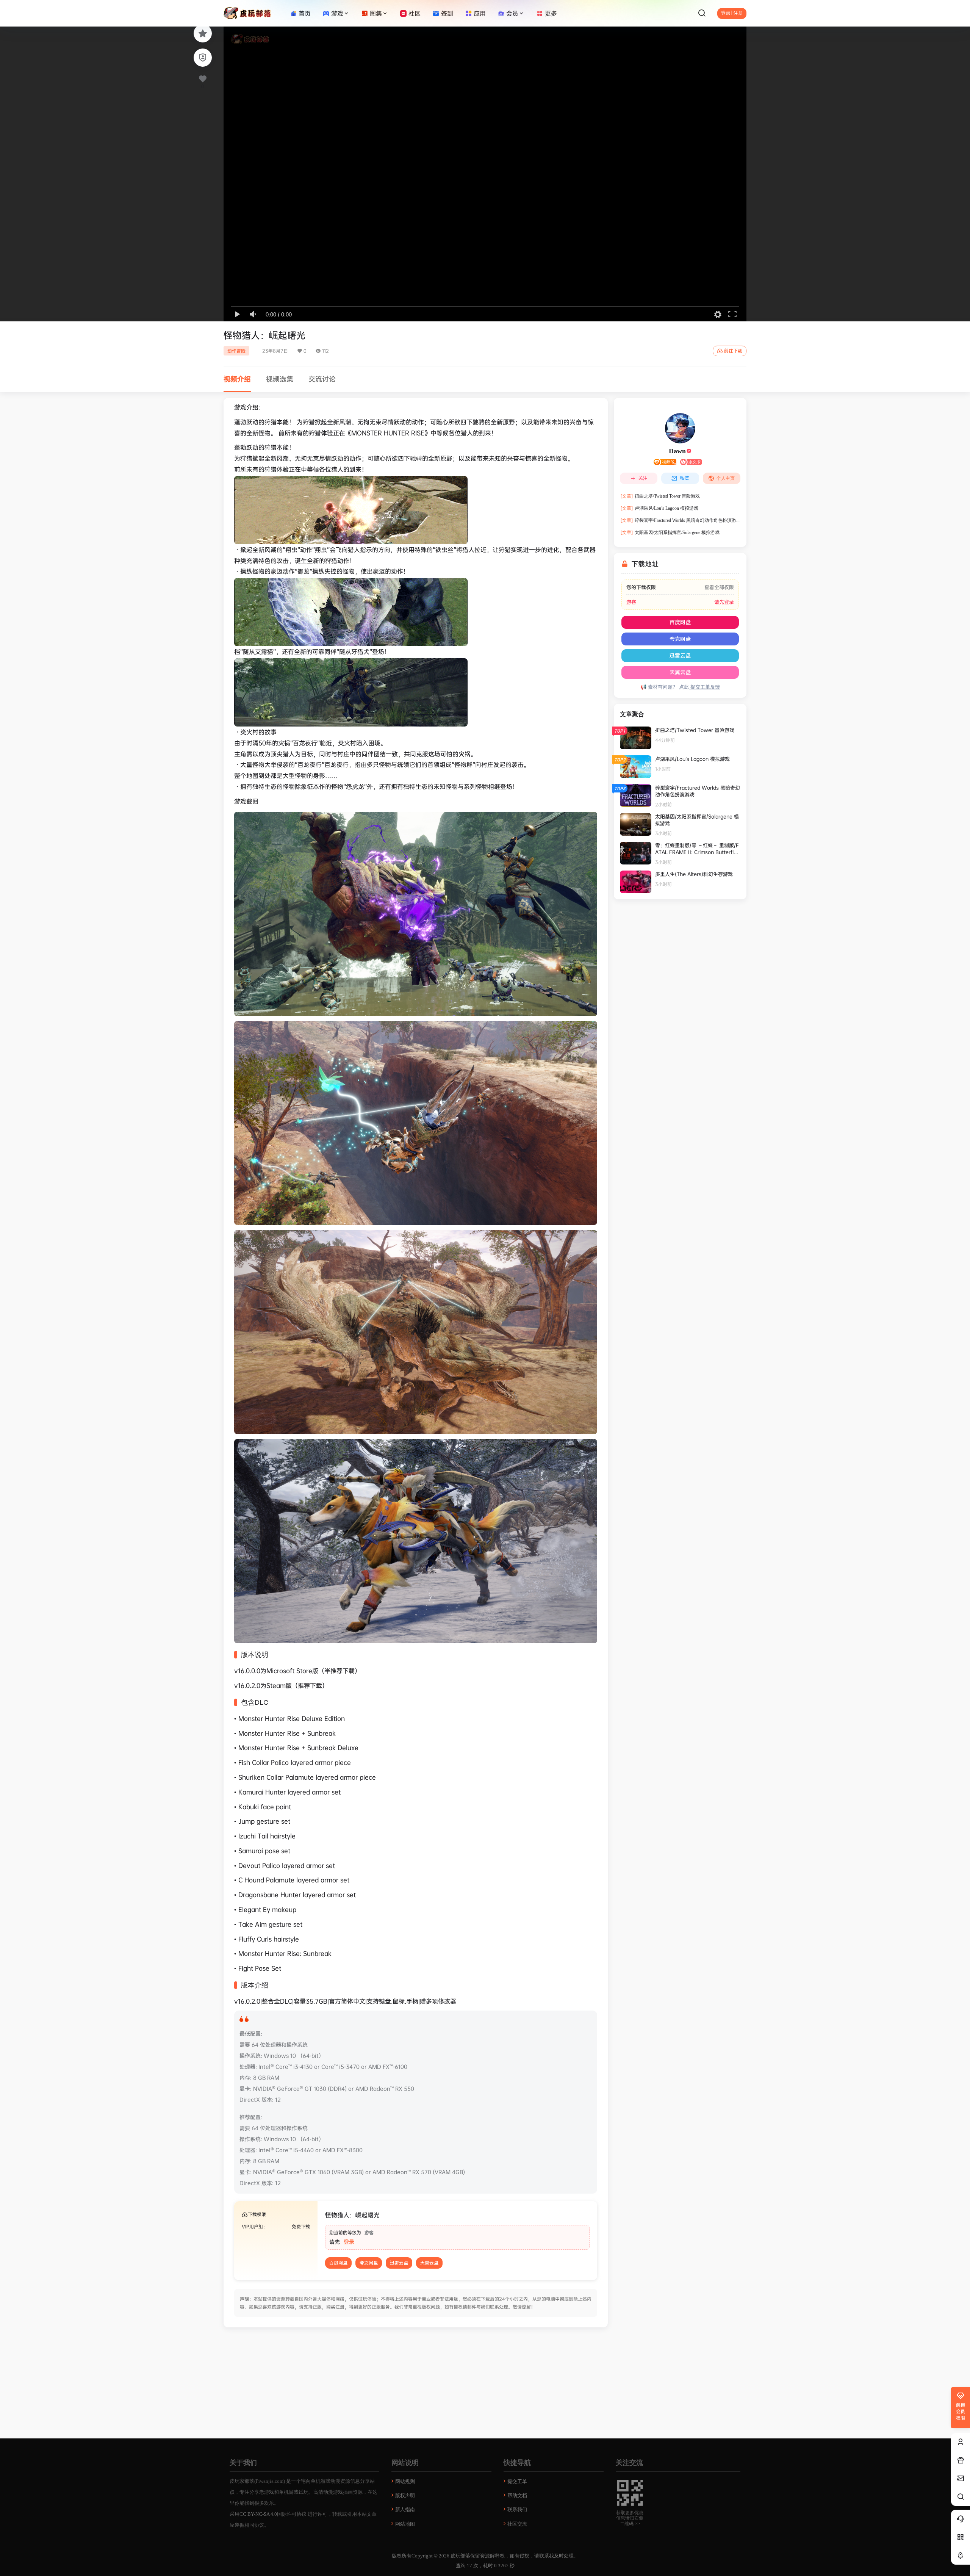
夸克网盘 (369, 2263)
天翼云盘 (429, 2263)
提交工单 (517, 2481)
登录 (349, 2242)
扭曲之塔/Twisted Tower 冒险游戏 (660, 496)
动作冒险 (236, 351)
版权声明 (405, 2495)
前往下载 (733, 351)
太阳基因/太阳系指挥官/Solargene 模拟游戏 (670, 532)
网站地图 (405, 2524)
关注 (643, 478)
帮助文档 (517, 2495)
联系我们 (517, 2509)
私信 (684, 478)
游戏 (337, 13)
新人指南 (405, 2509)
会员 (512, 13)
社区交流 (517, 2524)
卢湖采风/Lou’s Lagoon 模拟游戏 (659, 508)
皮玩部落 (460, 2556)
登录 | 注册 (732, 13)
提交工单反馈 (704, 687)
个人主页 (726, 478)
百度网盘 (338, 2263)
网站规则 (405, 2481)
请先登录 (724, 602)
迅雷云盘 (399, 2263)
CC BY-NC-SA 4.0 (258, 2514)
